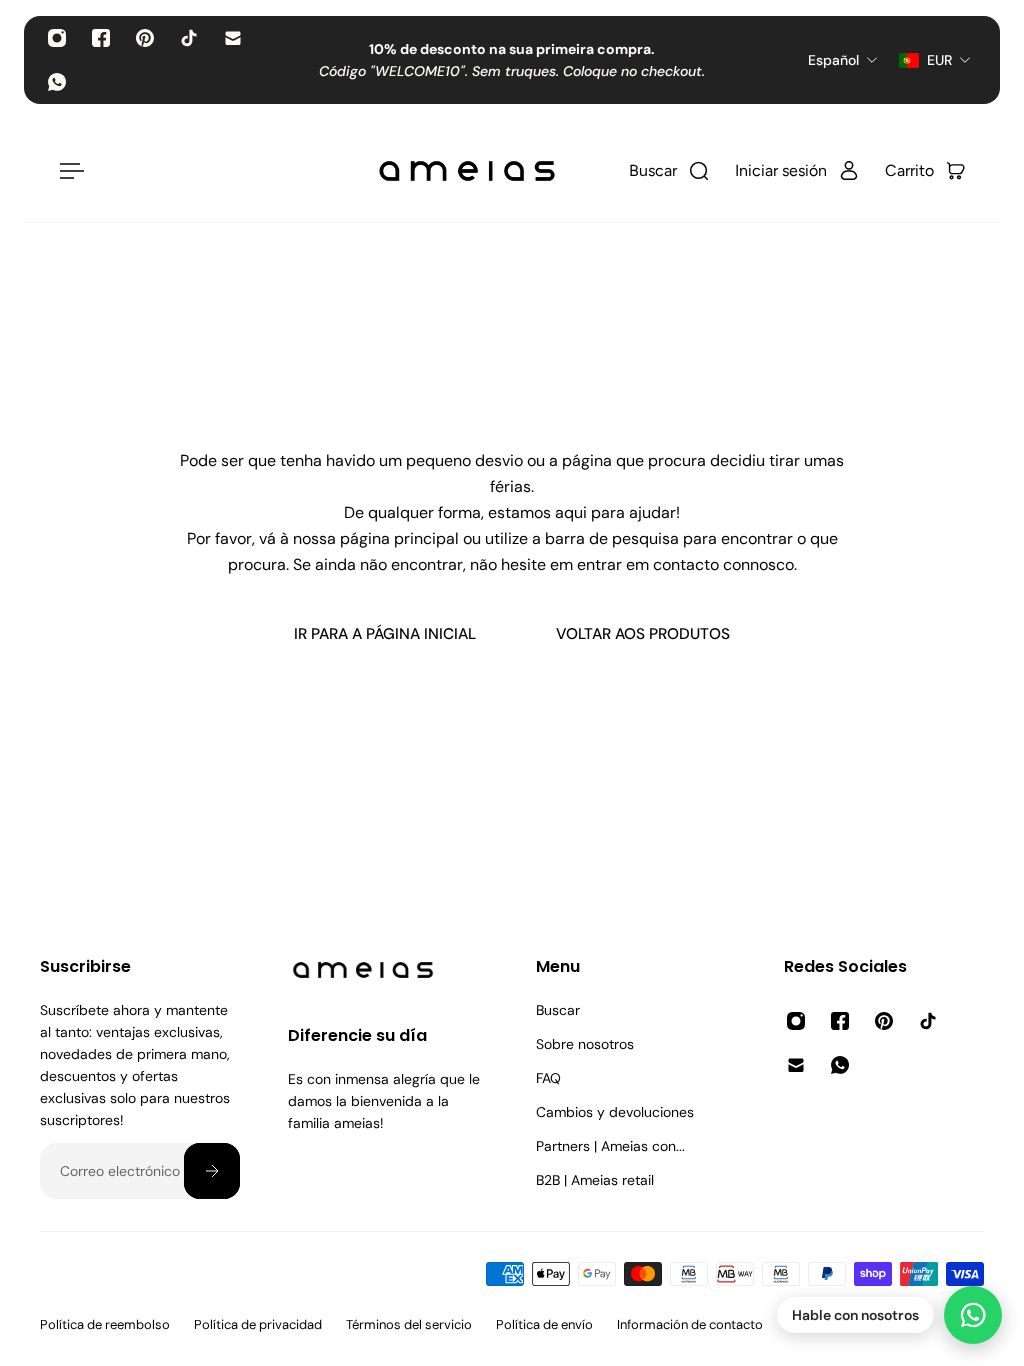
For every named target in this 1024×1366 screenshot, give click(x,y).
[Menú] (68, 171)
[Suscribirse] (212, 1171)
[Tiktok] (189, 38)
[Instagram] (57, 38)
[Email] (233, 38)
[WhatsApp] (57, 82)
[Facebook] (101, 38)
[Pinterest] (145, 38)
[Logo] (467, 171)
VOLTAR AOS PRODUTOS (643, 634)
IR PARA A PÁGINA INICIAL (385, 634)
